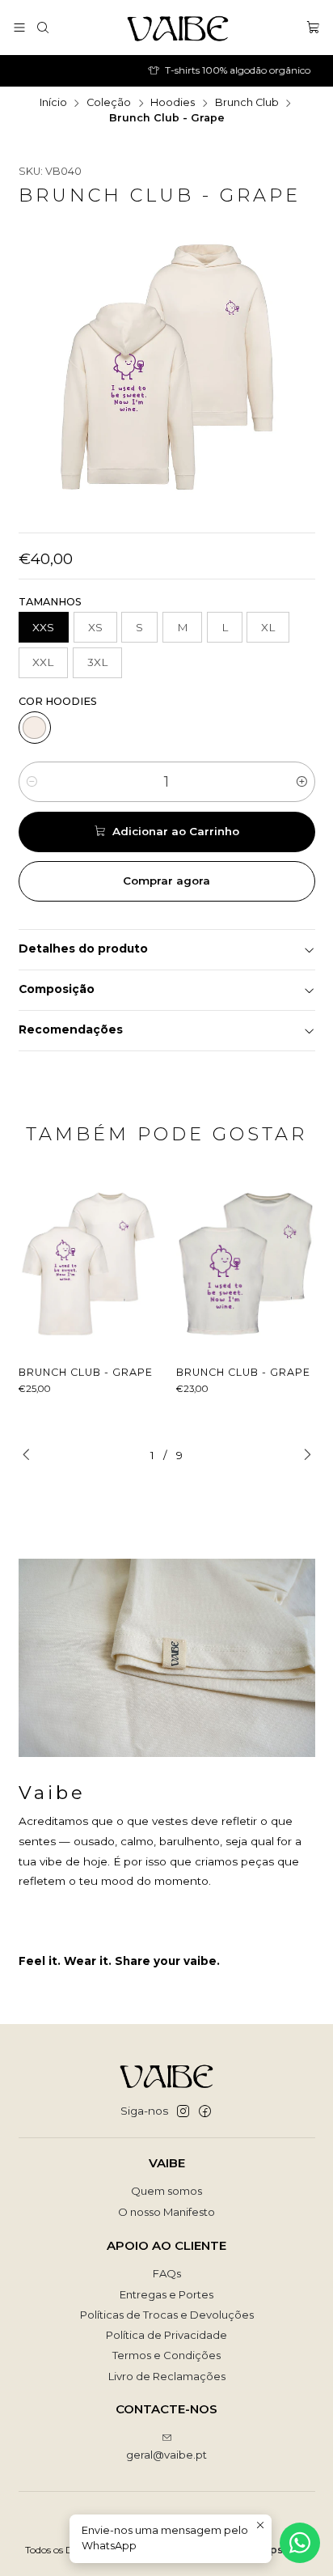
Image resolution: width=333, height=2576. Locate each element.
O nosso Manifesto (166, 2212)
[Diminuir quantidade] (32, 782)
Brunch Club (247, 103)
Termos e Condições (166, 2355)
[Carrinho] (313, 27)
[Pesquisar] (43, 27)
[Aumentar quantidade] (302, 782)
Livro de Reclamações (167, 2376)
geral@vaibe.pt (166, 2455)
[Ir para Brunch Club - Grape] (89, 1263)
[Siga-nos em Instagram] (183, 2112)
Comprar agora (166, 881)
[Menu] (19, 27)
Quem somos (166, 2191)
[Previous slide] (31, 1455)
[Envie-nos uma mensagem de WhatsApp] (300, 2543)
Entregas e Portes (166, 2294)
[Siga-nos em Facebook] (205, 2112)
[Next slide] (303, 1455)
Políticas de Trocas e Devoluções (167, 2315)
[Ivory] (35, 728)
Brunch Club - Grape (86, 1372)
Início (53, 103)
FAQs (167, 2273)
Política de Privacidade (166, 2335)
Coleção (109, 103)
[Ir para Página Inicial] (178, 28)
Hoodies (173, 103)
